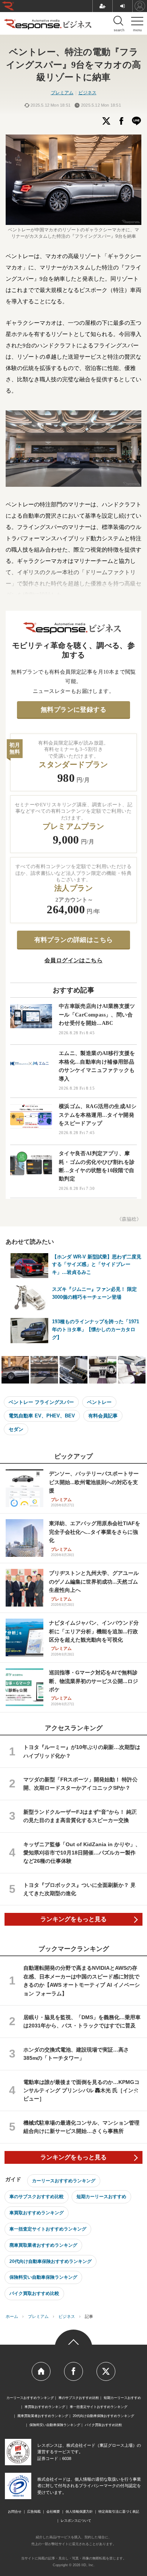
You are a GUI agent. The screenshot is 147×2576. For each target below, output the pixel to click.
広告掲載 (34, 2512)
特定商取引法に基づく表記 (119, 2512)
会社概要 (53, 2512)
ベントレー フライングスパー (41, 1402)
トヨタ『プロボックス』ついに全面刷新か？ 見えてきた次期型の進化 (80, 1889)
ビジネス (87, 93)
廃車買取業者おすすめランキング (43, 2245)
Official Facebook (73, 2371)
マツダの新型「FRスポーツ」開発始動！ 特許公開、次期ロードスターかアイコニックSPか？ (80, 1784)
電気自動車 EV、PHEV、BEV (42, 1416)
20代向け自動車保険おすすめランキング (51, 2261)
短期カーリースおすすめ (101, 2197)
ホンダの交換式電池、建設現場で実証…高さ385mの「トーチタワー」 (76, 2054)
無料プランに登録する (73, 710)
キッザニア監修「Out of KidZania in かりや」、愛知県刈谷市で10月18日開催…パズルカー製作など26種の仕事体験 (82, 1853)
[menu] (137, 23)
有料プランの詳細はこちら (74, 940)
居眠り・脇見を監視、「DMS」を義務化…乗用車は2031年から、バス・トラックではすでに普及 (82, 2021)
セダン (16, 1429)
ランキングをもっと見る (73, 1919)
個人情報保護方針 (79, 2512)
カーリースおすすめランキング (64, 2181)
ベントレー (99, 1402)
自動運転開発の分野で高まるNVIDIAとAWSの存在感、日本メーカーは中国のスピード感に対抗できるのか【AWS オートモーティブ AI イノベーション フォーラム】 (82, 1981)
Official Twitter (106, 2371)
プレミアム (62, 93)
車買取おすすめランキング (37, 2213)
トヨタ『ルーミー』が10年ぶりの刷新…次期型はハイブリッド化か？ (82, 1751)
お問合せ (15, 2512)
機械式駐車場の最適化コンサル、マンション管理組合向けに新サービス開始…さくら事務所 (81, 2127)
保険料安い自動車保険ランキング (43, 2277)
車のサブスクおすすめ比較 (37, 2197)
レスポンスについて (76, 2521)
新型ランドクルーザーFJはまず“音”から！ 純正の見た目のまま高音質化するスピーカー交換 (80, 1816)
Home (41, 2371)
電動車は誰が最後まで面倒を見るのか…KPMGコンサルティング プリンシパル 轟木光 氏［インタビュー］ (81, 2091)
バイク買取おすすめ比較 (34, 2293)
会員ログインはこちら (73, 960)
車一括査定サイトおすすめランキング (48, 2229)
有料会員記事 (103, 1416)
